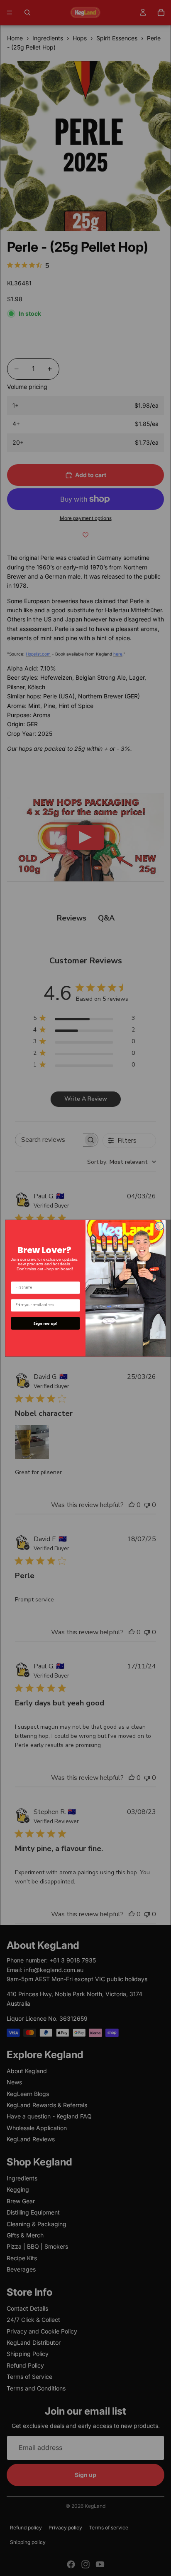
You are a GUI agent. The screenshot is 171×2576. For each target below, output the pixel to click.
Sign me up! (45, 1323)
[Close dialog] (160, 1226)
